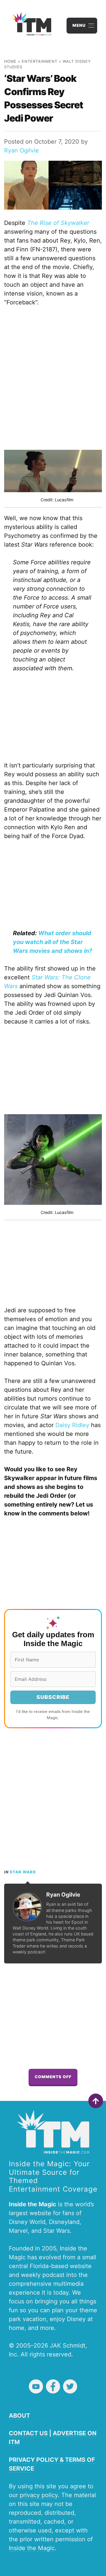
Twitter (70, 2386)
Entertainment (40, 61)
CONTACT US (28, 2433)
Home (10, 61)
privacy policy (39, 2495)
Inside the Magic (32, 2548)
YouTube (36, 2386)
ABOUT (19, 2416)
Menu (79, 25)
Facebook (53, 2386)
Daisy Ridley (72, 1425)
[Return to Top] (96, 2101)
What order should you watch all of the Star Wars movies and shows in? (53, 942)
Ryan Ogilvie (21, 150)
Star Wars (23, 1872)
